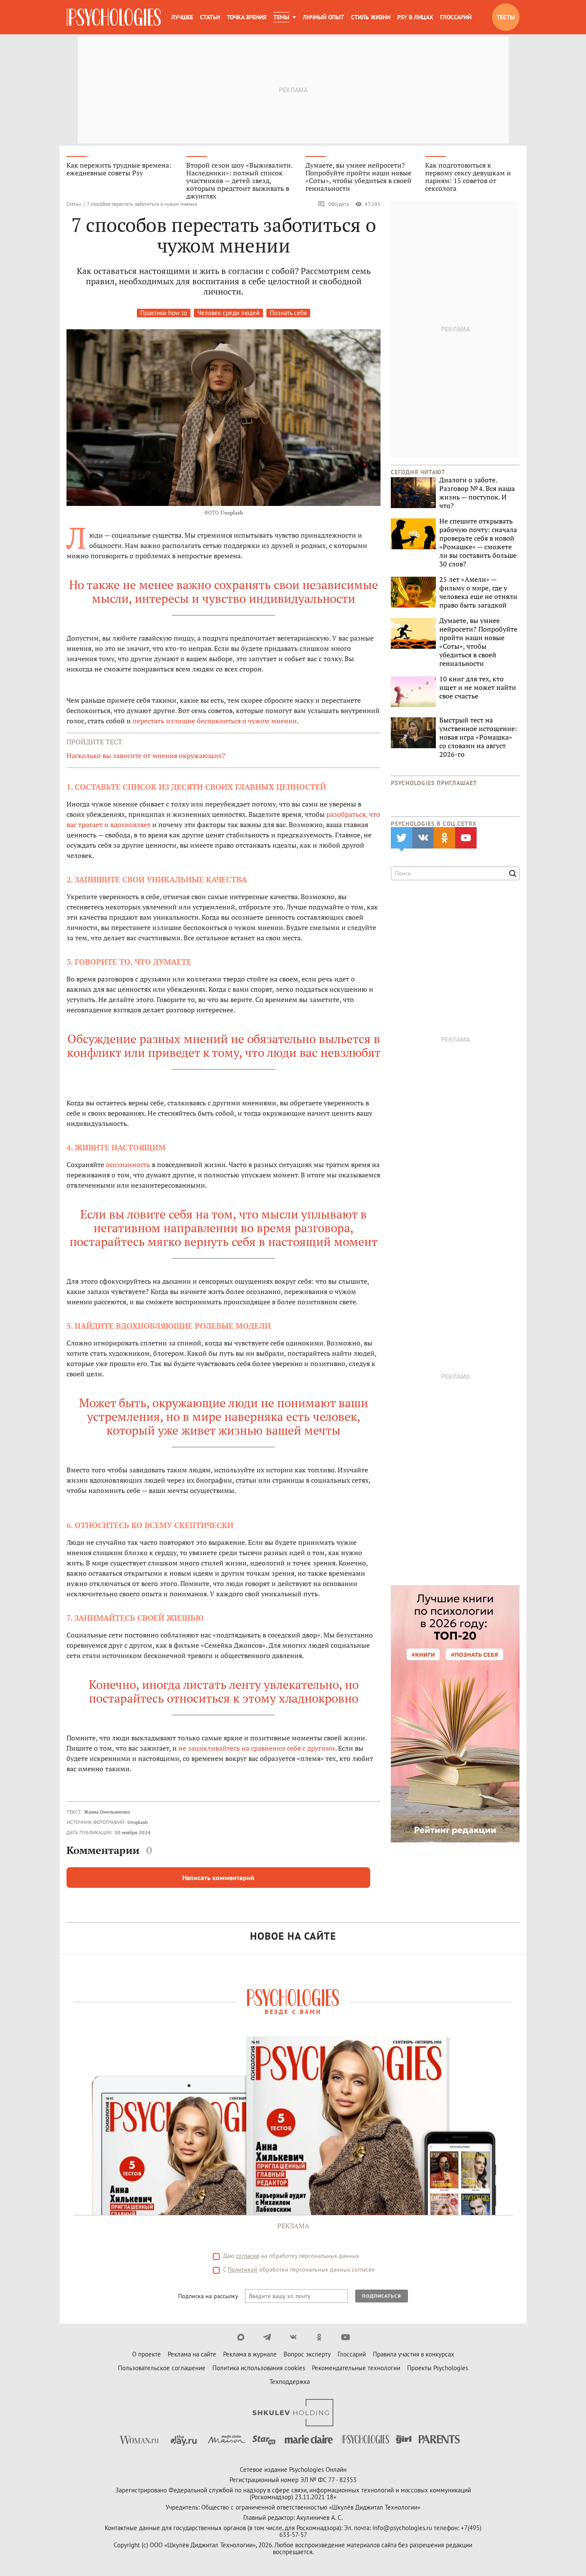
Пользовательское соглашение (162, 2368)
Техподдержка (290, 2382)
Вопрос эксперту (307, 2354)
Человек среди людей (228, 313)
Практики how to (164, 313)
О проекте (146, 2354)
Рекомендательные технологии (356, 2368)
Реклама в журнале (250, 2354)
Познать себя (288, 313)
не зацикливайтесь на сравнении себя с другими (257, 1748)
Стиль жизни (371, 17)
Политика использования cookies (259, 2368)
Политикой (243, 2269)
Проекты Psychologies (438, 2368)
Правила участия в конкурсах (414, 2354)
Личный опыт (323, 17)
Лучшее (182, 17)
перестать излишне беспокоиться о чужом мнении (215, 721)
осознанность (128, 1165)
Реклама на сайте (192, 2354)
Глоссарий (456, 17)
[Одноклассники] (319, 2337)
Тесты (506, 17)
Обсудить (339, 204)
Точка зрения (247, 17)
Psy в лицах (415, 17)
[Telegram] (267, 2337)
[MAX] (241, 2337)
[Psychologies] (114, 17)
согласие (248, 2256)
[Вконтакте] (293, 2337)
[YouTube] (346, 2337)
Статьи (210, 17)
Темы (281, 17)
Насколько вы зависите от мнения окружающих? (146, 755)
